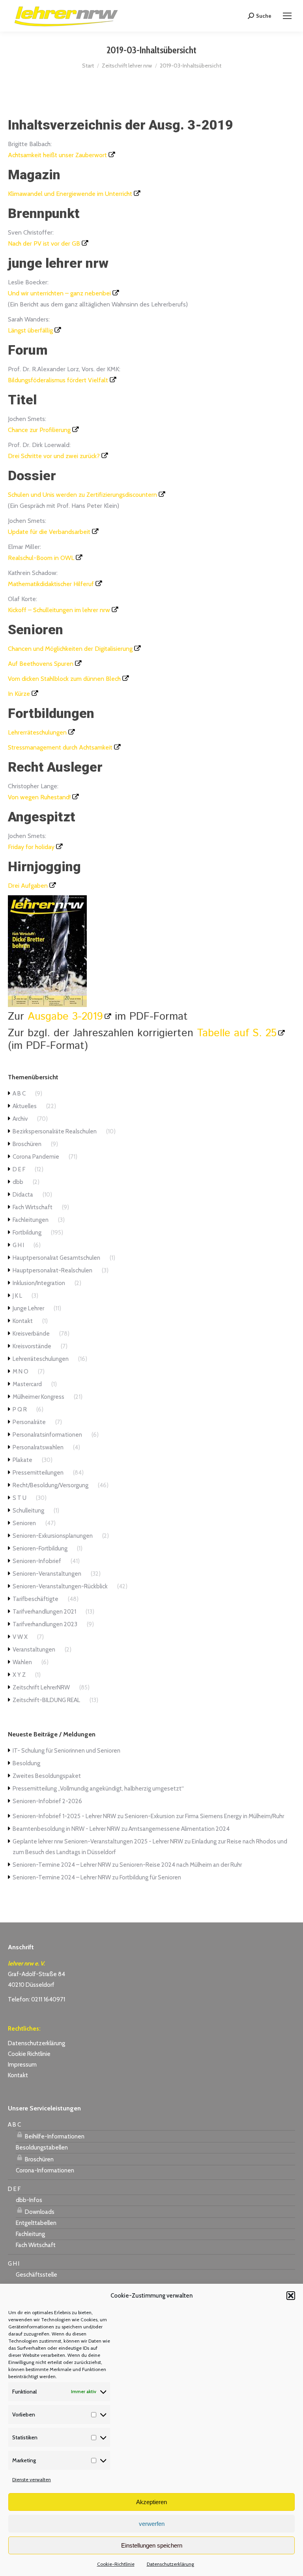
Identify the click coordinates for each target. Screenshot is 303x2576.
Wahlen (22, 1662)
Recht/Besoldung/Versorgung (50, 1485)
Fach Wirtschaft (33, 1207)
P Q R (20, 1409)
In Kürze (19, 694)
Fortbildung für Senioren (150, 1877)
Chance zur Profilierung (39, 430)
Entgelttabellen (36, 2223)
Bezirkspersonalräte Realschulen (55, 1131)
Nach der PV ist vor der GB (44, 243)
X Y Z (19, 1675)
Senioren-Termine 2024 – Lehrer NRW (62, 1865)
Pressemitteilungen (38, 1473)
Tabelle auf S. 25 (237, 1033)
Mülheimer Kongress (38, 1397)
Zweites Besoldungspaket (47, 1776)
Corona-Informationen (45, 2170)
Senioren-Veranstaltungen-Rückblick (60, 1586)
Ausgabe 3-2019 (65, 1017)
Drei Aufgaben (28, 886)
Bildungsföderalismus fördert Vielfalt (58, 380)
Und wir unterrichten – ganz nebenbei (59, 293)
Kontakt (23, 1321)
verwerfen (152, 2524)
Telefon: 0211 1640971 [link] (36, 1999)
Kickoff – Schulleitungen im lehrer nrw (59, 610)
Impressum (22, 2065)
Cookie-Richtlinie (116, 2564)
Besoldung (26, 1763)
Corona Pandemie (36, 1157)
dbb (18, 1182)
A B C (19, 1094)
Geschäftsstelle (36, 2275)
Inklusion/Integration (39, 1283)
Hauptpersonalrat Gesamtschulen (56, 1258)
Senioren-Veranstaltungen (47, 1574)
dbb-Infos (29, 2200)
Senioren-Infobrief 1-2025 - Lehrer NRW (64, 1816)
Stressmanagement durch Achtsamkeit (60, 747)
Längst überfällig (30, 330)
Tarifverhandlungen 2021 (44, 1612)
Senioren (24, 1523)
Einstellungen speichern (152, 2545)
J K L (17, 1296)
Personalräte (29, 1422)
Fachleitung (30, 2234)
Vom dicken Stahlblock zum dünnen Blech (64, 679)
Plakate (22, 1460)
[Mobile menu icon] (287, 16)
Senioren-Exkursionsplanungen (53, 1536)
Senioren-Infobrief (37, 1561)
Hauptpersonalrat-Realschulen (52, 1270)
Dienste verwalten (32, 2479)
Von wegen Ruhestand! (39, 797)
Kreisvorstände (32, 1346)
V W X (20, 1637)
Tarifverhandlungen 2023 (45, 1624)
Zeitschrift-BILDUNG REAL (46, 1700)
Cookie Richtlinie (29, 2054)
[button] (291, 2296)
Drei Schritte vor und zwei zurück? (54, 456)
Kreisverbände (31, 1334)
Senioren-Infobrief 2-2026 (47, 1801)
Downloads (39, 2212)
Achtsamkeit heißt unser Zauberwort (57, 155)
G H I (18, 1245)
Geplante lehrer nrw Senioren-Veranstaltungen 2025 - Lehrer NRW (98, 1841)
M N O (21, 1372)
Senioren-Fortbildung (40, 1548)
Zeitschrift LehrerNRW (41, 1687)
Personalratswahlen (38, 1447)
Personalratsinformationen (47, 1435)
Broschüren (27, 1144)
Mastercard (27, 1384)
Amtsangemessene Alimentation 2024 (179, 1829)
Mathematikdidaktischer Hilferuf (51, 584)
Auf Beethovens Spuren (41, 664)
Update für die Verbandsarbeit (49, 532)
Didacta (23, 1195)
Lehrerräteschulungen (37, 732)
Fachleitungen (31, 1220)
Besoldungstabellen (42, 2148)
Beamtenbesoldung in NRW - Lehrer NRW (66, 1829)
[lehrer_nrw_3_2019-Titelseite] (47, 1005)
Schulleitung (28, 1511)
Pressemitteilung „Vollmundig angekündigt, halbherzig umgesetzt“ (98, 1789)
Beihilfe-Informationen (54, 2136)
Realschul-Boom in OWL (41, 558)
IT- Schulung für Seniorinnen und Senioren (66, 1751)
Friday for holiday (31, 847)
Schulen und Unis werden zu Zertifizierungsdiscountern (82, 495)
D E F (19, 1169)
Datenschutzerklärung (170, 2564)
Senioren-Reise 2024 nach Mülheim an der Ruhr (181, 1865)
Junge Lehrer (28, 1308)
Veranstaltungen (34, 1650)
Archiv (20, 1119)
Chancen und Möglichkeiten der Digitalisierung (70, 649)
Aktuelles (25, 1106)
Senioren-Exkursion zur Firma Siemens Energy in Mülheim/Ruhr (204, 1816)
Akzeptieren (151, 2502)
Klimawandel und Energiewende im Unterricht (70, 194)
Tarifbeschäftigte (36, 1599)
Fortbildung (27, 1233)
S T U (20, 1498)
